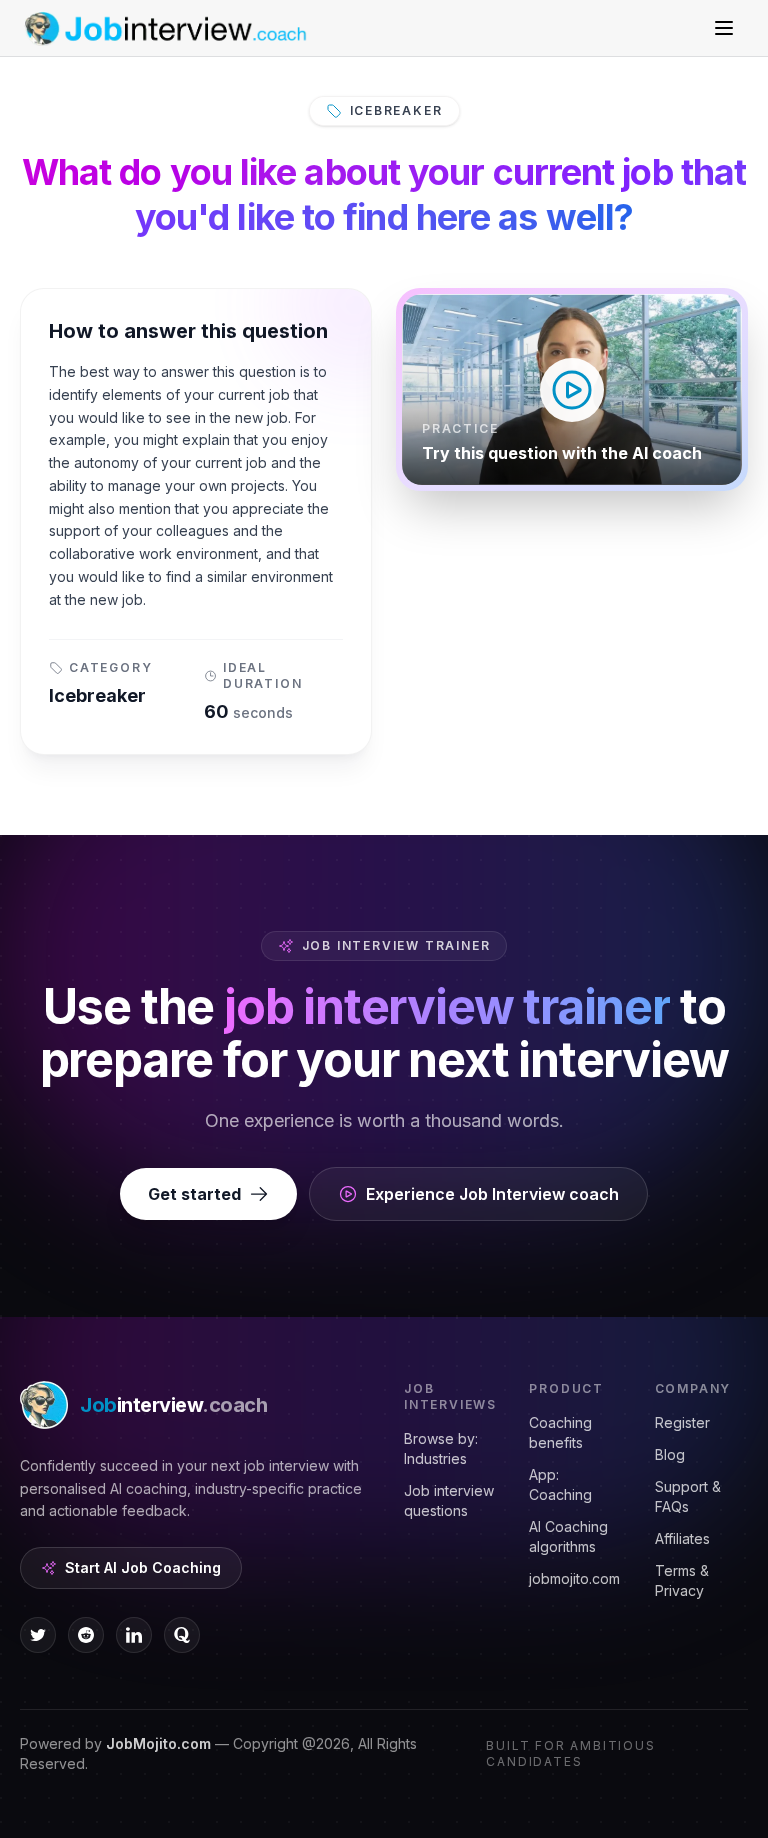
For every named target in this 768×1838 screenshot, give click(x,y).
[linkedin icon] (134, 1635)
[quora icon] (182, 1635)
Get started (194, 1194)
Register (682, 1422)
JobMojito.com (158, 1743)
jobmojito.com (574, 1578)
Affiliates (682, 1538)
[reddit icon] (86, 1635)
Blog (670, 1454)
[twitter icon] (38, 1635)
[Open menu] (724, 28)
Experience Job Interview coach (492, 1194)
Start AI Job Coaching (143, 1567)
